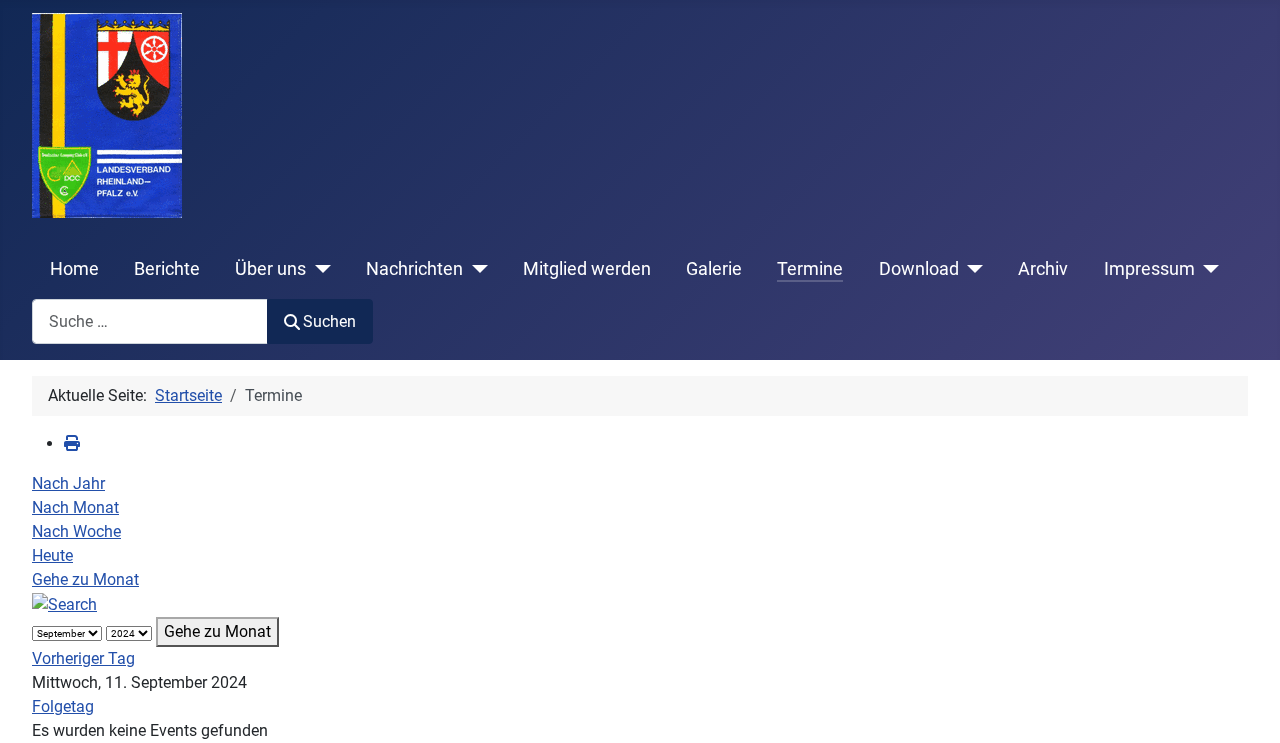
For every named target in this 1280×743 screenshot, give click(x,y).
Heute (52, 555)
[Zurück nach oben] (1245, 706)
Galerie (714, 269)
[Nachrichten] (475, 269)
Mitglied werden (587, 269)
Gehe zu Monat (85, 579)
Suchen (329, 321)
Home (74, 269)
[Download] (971, 269)
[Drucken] (72, 443)
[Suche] (64, 603)
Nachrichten (414, 269)
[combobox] (150, 321)
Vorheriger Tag (83, 658)
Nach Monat (75, 507)
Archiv (1043, 269)
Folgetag (63, 706)
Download (919, 269)
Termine (810, 269)
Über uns (270, 269)
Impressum (1149, 269)
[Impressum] (1207, 269)
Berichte (167, 269)
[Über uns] (318, 269)
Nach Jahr (68, 483)
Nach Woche (76, 531)
